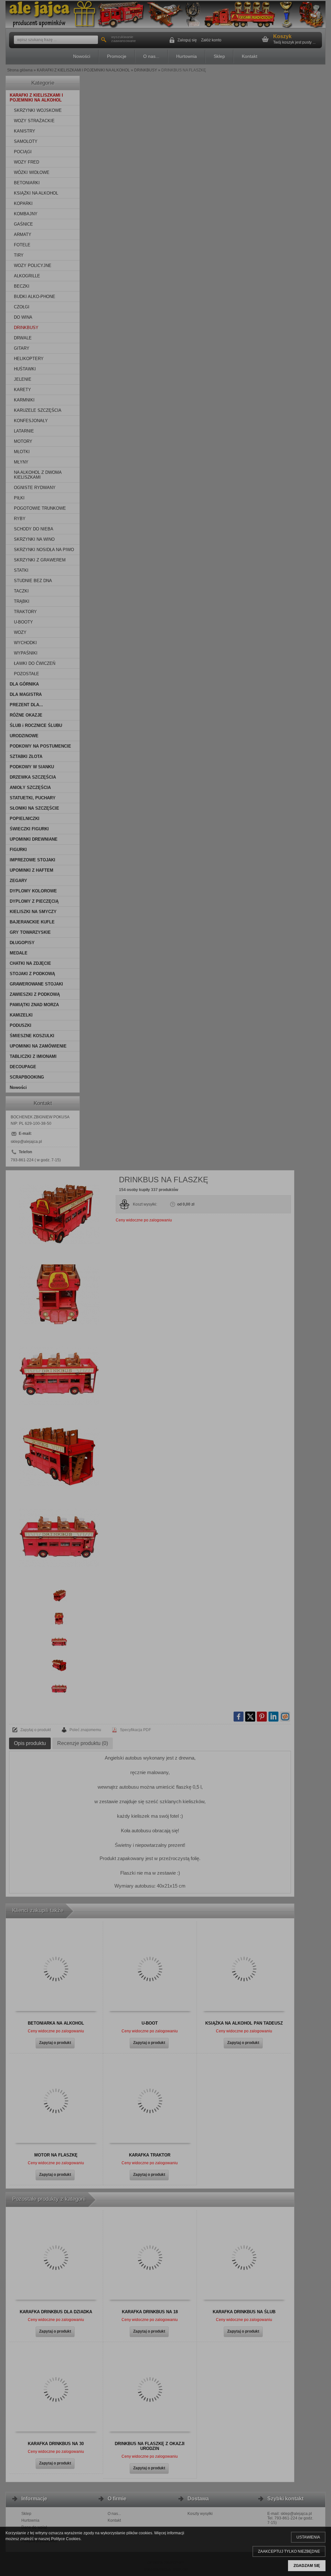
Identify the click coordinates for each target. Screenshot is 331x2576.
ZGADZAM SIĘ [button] (307, 2566)
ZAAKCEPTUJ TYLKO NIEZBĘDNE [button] (289, 2551)
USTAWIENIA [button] (308, 2537)
